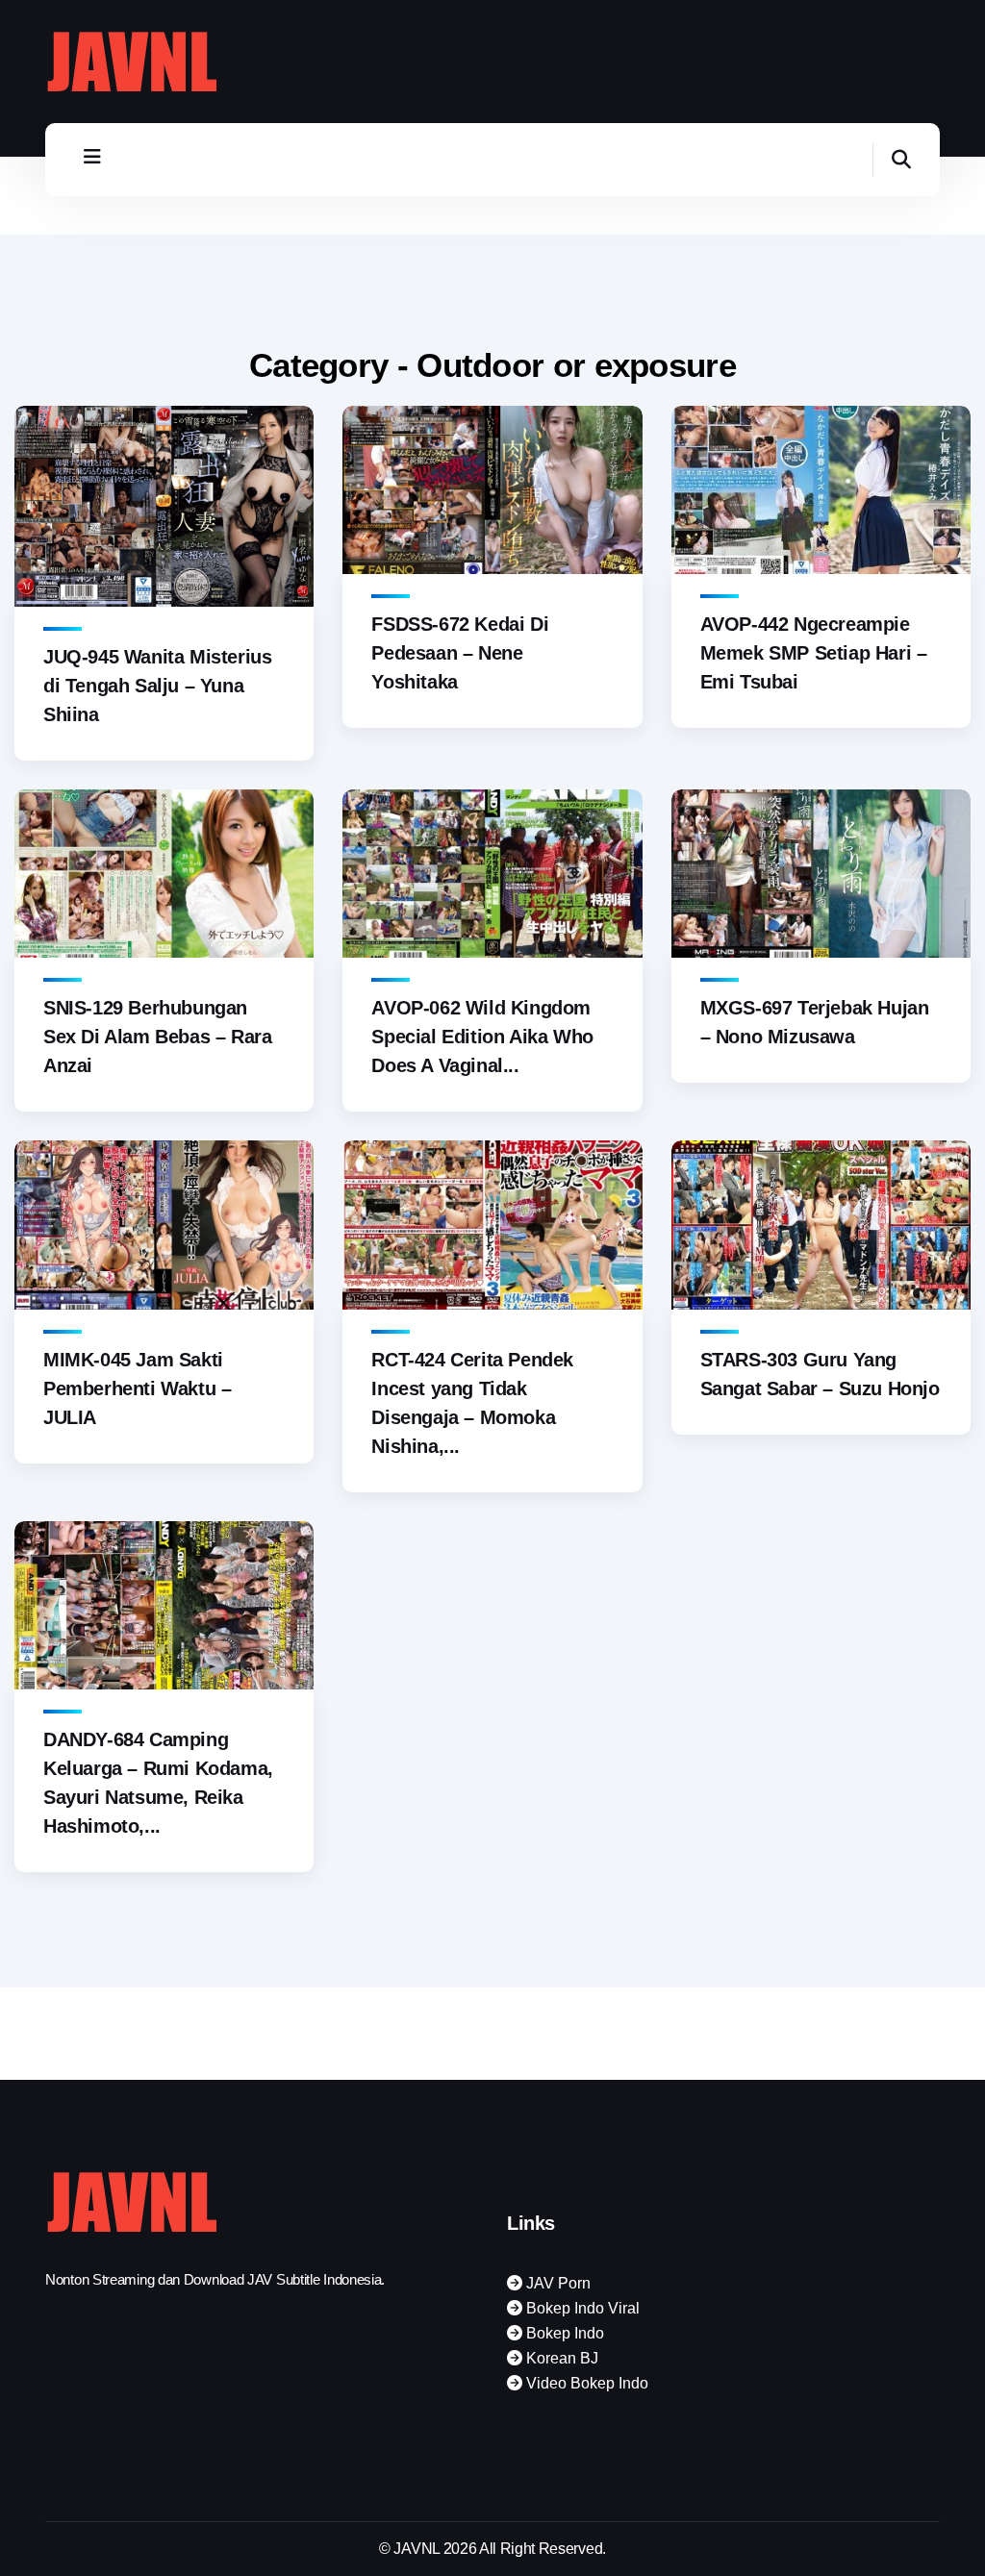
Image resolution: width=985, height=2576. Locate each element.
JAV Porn (556, 2283)
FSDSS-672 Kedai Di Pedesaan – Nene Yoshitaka (460, 653)
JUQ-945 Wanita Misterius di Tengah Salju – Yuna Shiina (157, 686)
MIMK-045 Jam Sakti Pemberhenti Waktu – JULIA (137, 1388)
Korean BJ (560, 2358)
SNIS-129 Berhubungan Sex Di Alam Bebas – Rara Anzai (157, 1037)
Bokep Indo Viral (581, 2308)
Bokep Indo (563, 2333)
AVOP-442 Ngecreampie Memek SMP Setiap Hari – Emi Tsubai (814, 653)
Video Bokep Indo (585, 2383)
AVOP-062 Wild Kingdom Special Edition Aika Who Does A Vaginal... (482, 1037)
